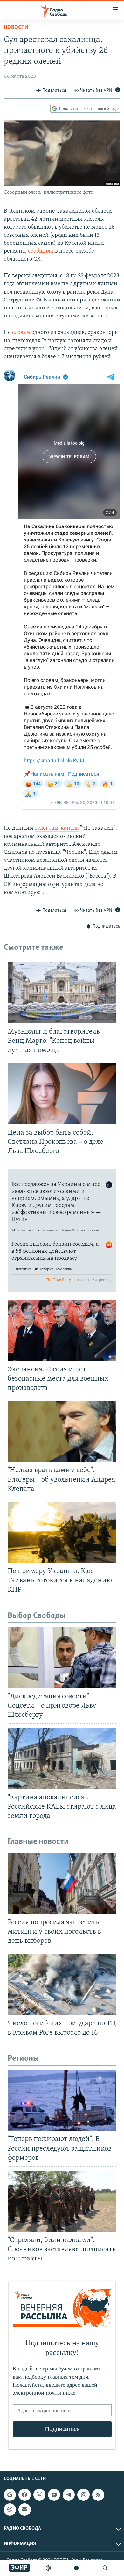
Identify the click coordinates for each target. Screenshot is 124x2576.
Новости (16, 28)
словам (21, 333)
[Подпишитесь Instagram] (83, 2495)
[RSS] (98, 2495)
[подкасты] (48, 2568)
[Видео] (77, 2568)
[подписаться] (24, 2509)
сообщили (41, 251)
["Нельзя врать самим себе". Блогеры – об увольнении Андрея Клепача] (62, 1431)
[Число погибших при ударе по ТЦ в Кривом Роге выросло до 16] (62, 1985)
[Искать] (105, 2568)
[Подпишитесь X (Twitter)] (39, 2495)
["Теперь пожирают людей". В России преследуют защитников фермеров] (62, 2100)
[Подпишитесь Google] (10, 2495)
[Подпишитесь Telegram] (69, 2495)
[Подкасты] (10, 2509)
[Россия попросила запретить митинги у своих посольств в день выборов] (62, 1883)
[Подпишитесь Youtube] (54, 2495)
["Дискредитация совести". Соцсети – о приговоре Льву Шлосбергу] (62, 1657)
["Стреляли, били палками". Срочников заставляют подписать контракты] (62, 2201)
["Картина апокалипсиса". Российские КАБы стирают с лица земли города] (62, 1758)
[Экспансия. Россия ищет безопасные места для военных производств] (62, 1330)
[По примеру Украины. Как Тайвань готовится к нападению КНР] (62, 1532)
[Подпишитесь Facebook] (24, 2495)
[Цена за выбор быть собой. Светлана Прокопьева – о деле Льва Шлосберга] (62, 1093)
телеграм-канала (57, 828)
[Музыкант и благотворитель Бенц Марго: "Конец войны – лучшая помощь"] (62, 992)
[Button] (51, 91)
